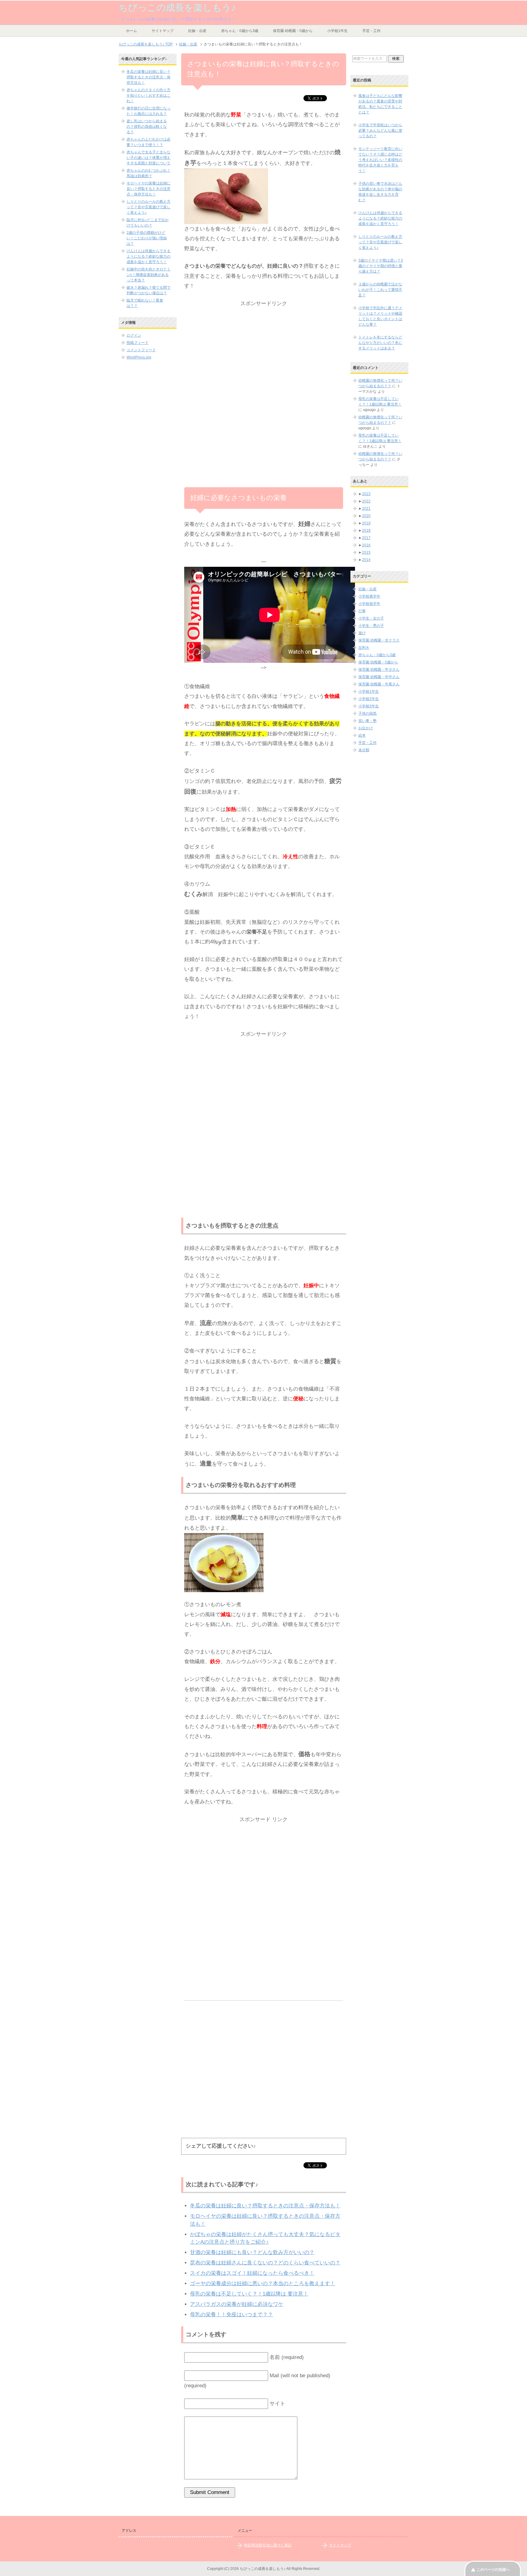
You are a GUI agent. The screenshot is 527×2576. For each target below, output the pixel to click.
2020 (366, 516)
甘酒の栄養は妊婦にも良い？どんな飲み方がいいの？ (252, 2252)
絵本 (362, 735)
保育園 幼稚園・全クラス (379, 640)
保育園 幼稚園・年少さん (379, 670)
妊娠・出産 (197, 31)
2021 (366, 509)
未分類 (364, 750)
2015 (366, 552)
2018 (366, 531)
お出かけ (366, 728)
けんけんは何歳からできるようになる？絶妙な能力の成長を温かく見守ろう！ (149, 256)
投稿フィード (138, 343)
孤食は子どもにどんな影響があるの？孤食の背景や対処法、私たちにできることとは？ (380, 104)
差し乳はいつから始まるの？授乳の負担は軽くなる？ (147, 127)
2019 (366, 523)
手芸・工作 (371, 31)
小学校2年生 (369, 699)
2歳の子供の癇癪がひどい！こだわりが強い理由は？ (147, 238)
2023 (366, 494)
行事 (362, 611)
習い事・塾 (367, 721)
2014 (366, 560)
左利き (364, 648)
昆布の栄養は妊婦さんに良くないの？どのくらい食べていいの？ (265, 2263)
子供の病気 (367, 713)
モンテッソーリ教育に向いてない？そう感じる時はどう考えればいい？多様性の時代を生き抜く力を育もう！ (380, 160)
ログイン (134, 335)
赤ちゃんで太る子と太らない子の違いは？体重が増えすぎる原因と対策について (149, 158)
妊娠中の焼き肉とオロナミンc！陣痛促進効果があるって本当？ (149, 275)
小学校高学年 (369, 596)
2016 (366, 545)
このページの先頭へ (493, 2570)
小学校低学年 (369, 604)
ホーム (131, 31)
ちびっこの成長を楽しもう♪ (177, 7)
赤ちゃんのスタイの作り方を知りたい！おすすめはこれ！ (149, 95)
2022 (366, 501)
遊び (362, 633)
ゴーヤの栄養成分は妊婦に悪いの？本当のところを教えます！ (263, 2283)
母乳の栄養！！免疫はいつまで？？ (231, 2315)
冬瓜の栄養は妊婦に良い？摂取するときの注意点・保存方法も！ (265, 2206)
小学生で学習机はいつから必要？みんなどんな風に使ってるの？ (380, 130)
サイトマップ (163, 31)
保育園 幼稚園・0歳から (293, 31)
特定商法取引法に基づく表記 (268, 2545)
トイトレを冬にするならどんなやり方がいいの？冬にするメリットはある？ (380, 343)
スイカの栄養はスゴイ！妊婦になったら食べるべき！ (252, 2273)
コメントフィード (141, 350)
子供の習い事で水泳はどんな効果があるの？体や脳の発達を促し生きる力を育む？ (380, 192)
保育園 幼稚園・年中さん (379, 677)
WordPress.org (139, 357)
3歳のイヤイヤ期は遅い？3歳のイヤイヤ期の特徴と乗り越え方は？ (381, 266)
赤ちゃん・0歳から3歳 (240, 31)
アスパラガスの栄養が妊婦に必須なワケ (237, 2304)
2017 (366, 538)
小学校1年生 (337, 31)
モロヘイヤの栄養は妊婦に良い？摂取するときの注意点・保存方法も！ (149, 189)
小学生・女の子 (371, 618)
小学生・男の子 (371, 626)
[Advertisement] (264, 351)
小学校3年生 (369, 706)
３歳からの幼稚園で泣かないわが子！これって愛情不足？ (380, 290)
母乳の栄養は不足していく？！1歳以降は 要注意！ (249, 2294)
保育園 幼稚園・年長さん (379, 684)
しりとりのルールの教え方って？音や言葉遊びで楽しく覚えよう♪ (149, 207)
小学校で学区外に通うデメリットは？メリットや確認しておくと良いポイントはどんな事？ (380, 316)
